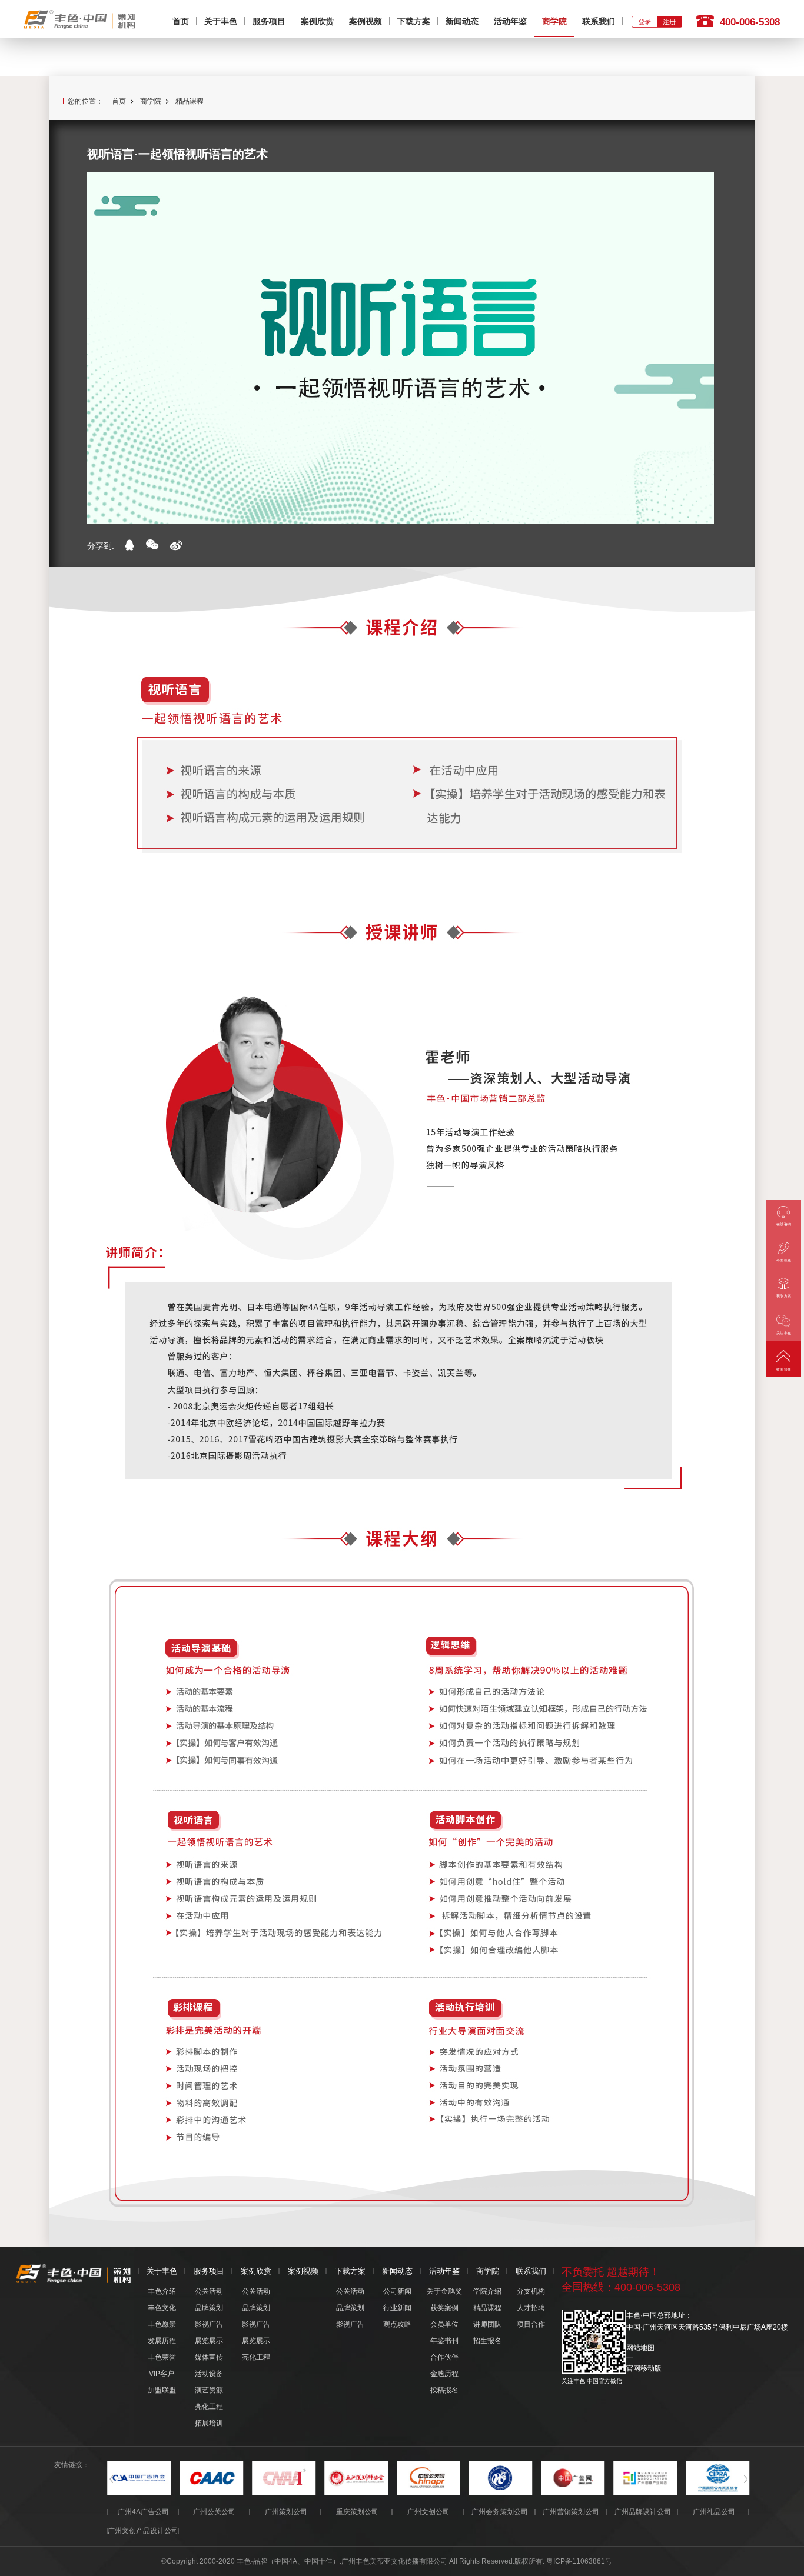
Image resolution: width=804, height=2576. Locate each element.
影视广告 (209, 2324)
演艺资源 (209, 2390)
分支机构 (531, 2291)
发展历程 (162, 2341)
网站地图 (640, 2348)
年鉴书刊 (444, 2341)
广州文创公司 (428, 2512)
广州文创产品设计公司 (143, 2531)
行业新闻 (397, 2308)
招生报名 (487, 2341)
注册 (669, 22)
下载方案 (414, 21)
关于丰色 (221, 21)
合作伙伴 (444, 2357)
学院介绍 (487, 2291)
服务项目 (269, 21)
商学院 (554, 21)
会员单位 (444, 2324)
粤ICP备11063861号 (579, 2561)
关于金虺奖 (444, 2291)
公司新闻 (397, 2291)
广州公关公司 (214, 2512)
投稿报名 (444, 2390)
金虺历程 (444, 2374)
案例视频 (366, 21)
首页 (181, 21)
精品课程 (190, 101)
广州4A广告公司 (143, 2512)
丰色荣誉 (162, 2357)
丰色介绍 (162, 2291)
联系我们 (599, 21)
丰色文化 (162, 2308)
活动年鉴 (510, 21)
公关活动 (209, 2291)
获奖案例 (444, 2308)
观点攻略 (397, 2324)
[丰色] (80, 18)
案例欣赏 (317, 21)
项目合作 (531, 2324)
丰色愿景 (162, 2324)
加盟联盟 (162, 2390)
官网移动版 (644, 2368)
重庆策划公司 (357, 2512)
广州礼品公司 (714, 2512)
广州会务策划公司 (500, 2512)
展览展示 (209, 2341)
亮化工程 (209, 2407)
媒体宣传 (209, 2357)
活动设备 (209, 2374)
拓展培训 (209, 2423)
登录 (644, 22)
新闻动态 (462, 21)
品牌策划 (209, 2308)
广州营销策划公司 (571, 2512)
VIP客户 (162, 2374)
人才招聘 (531, 2308)
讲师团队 (487, 2324)
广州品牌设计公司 (643, 2512)
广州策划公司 (286, 2512)
